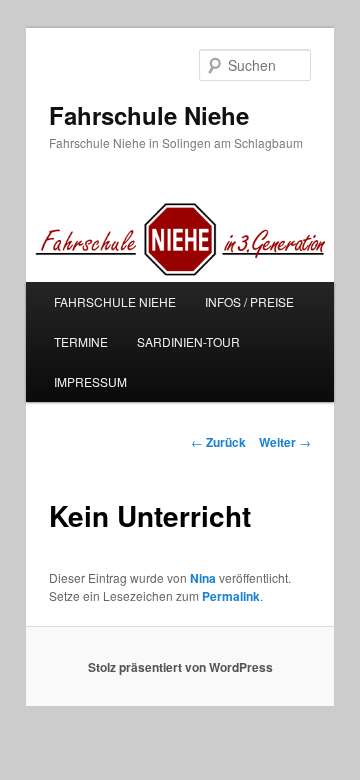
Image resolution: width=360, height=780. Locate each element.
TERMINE (81, 341)
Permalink (231, 596)
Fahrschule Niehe (149, 115)
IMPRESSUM (90, 381)
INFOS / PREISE (249, 301)
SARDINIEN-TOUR (188, 341)
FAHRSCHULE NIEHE (115, 301)
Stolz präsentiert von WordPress (180, 667)
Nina (203, 578)
